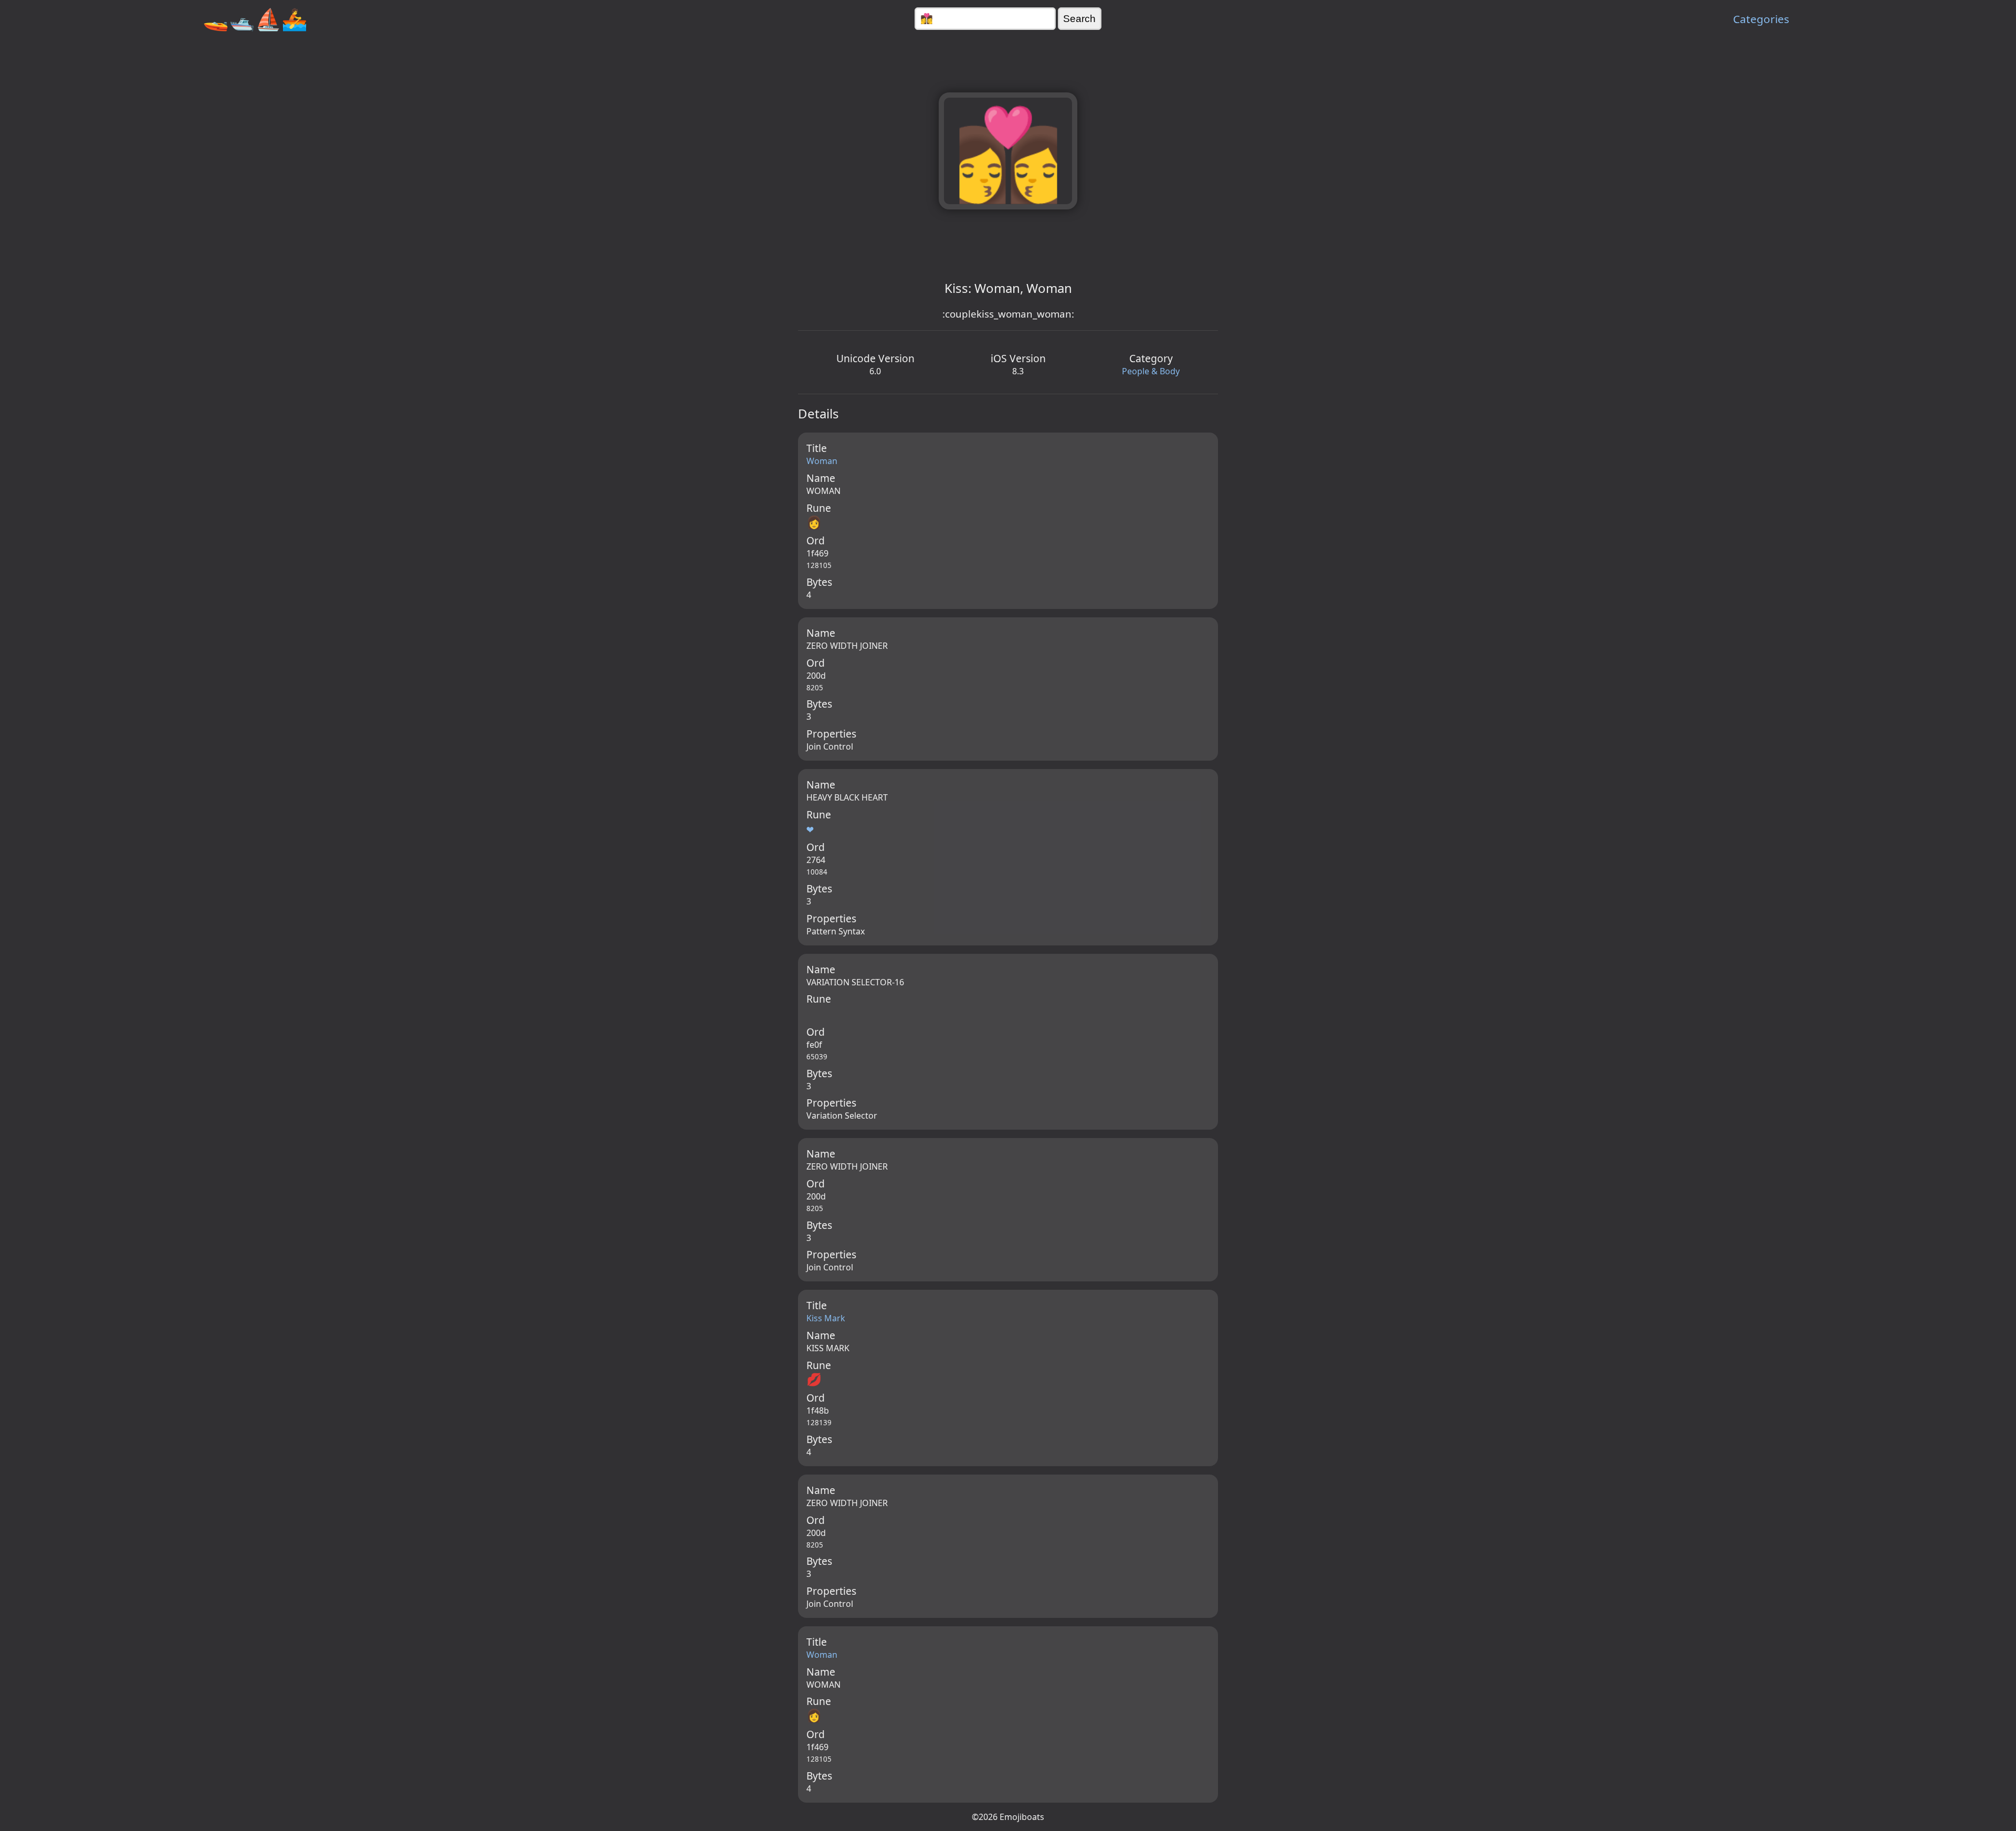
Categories (1761, 19)
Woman (822, 461)
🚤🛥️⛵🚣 (255, 19)
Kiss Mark (826, 1318)
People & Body (1151, 371)
